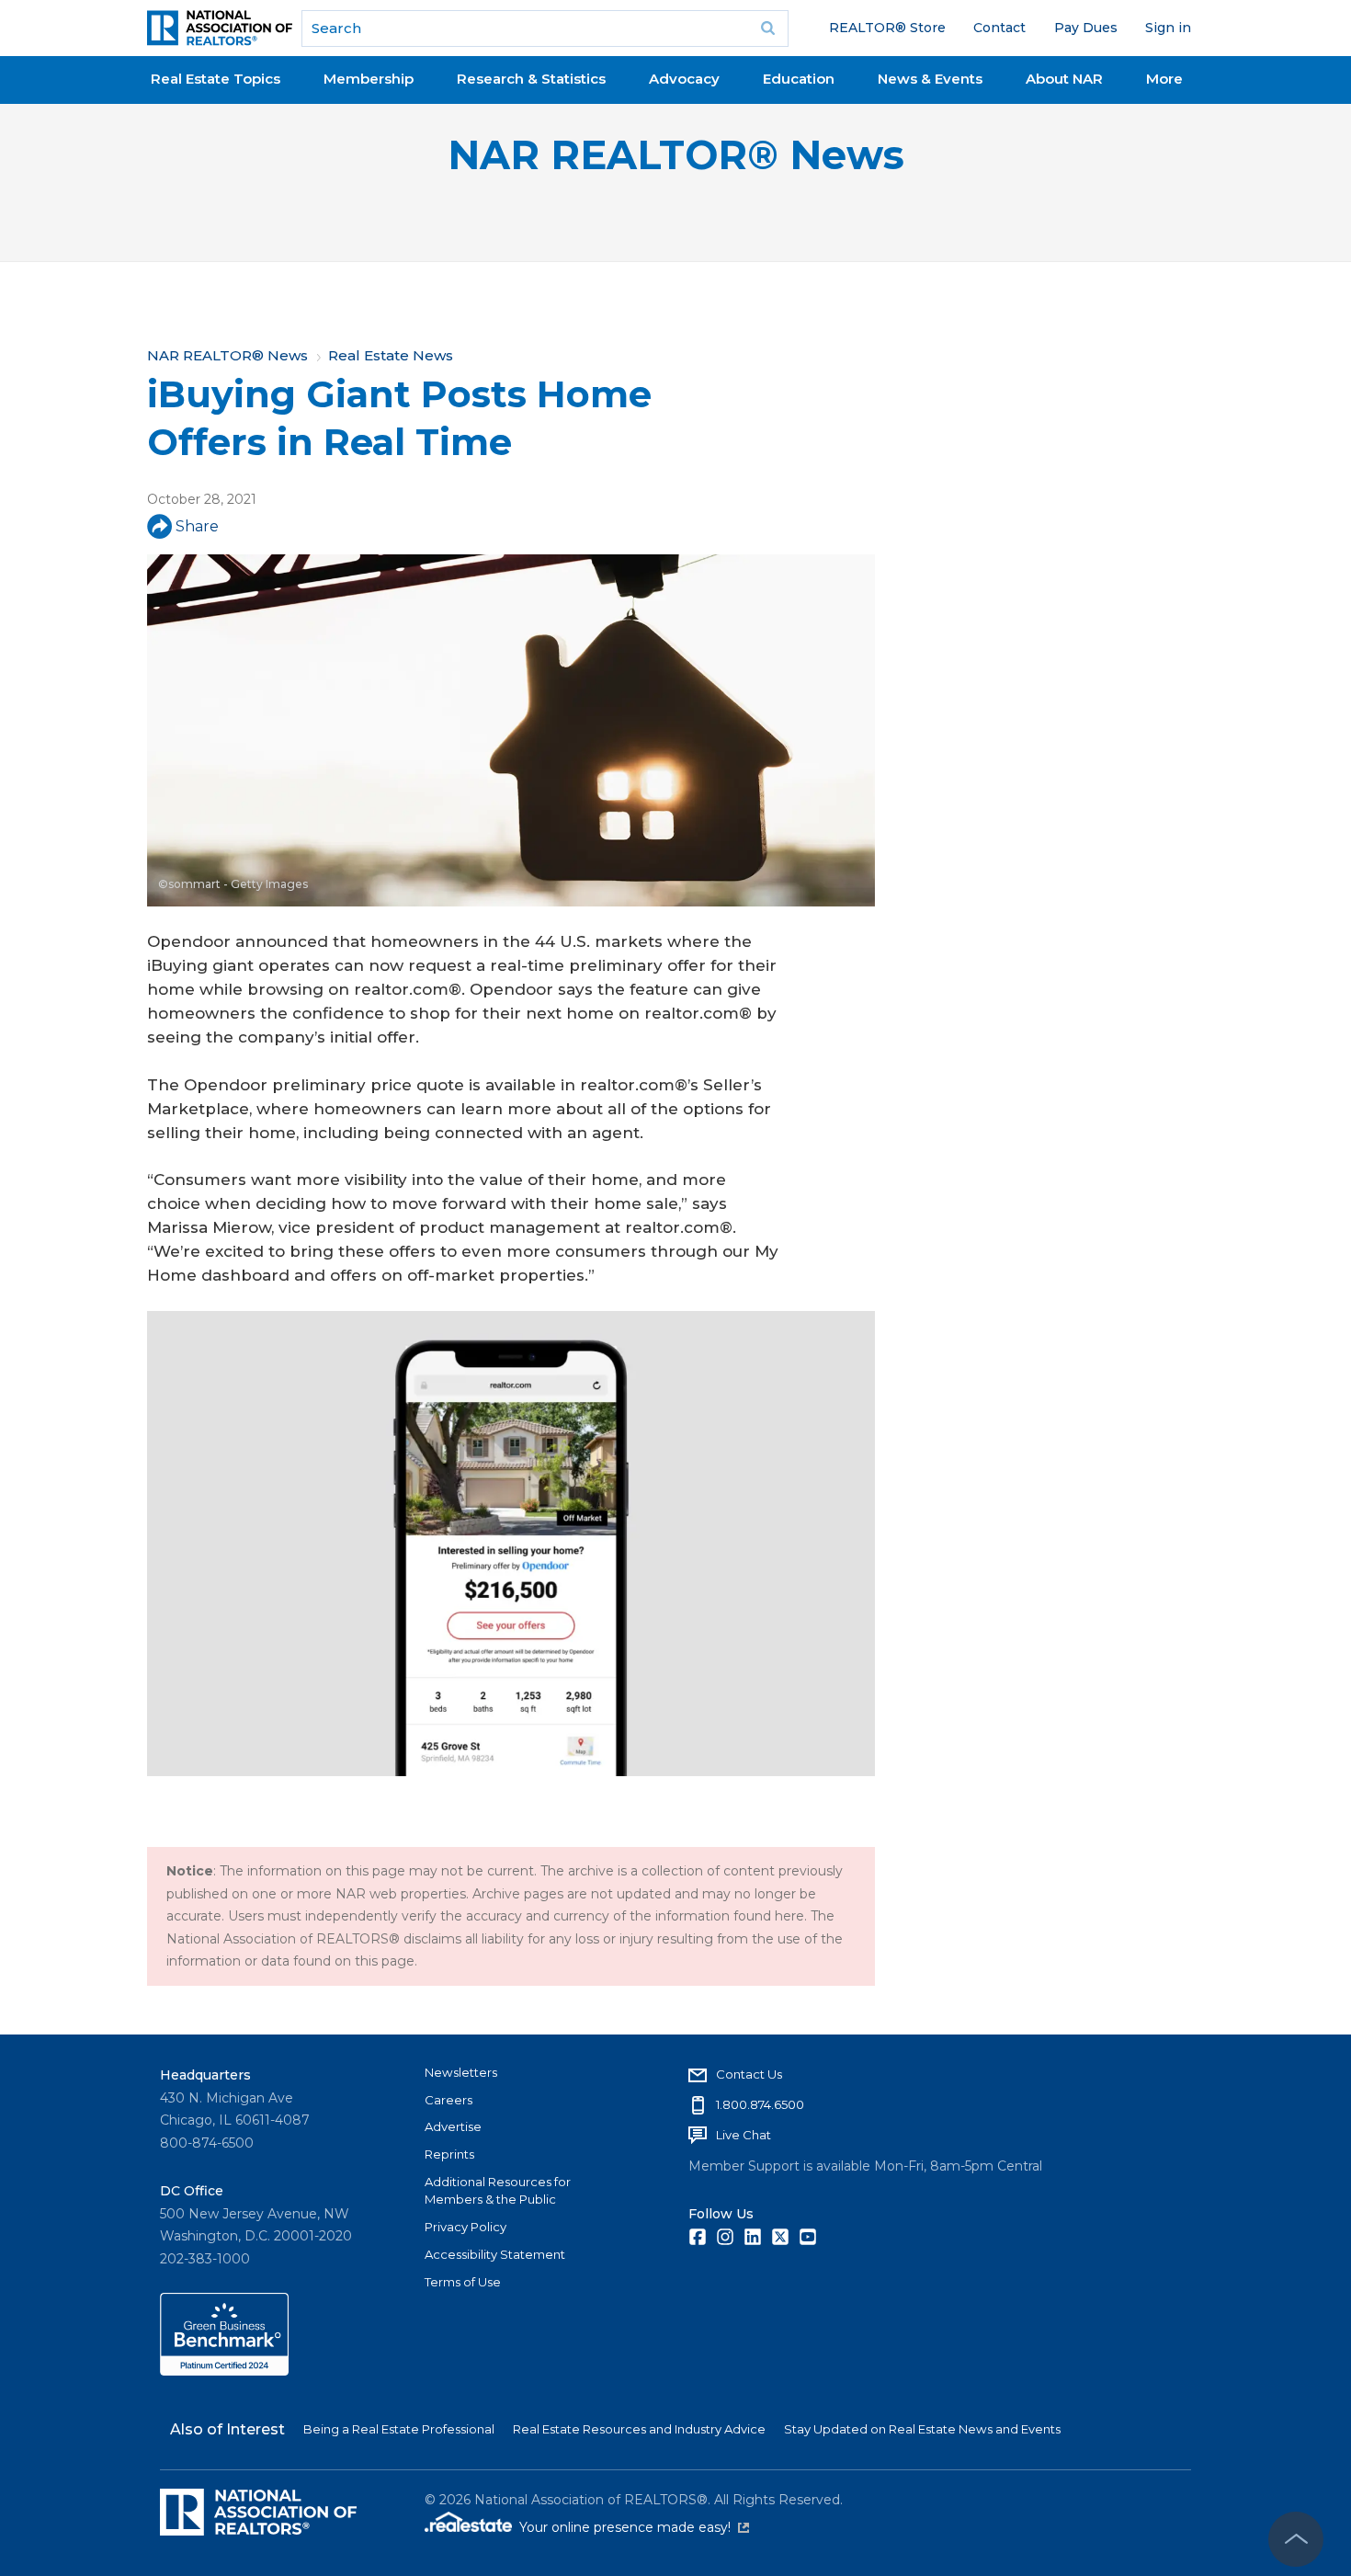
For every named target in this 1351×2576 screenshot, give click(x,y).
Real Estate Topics (216, 79)
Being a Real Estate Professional (399, 2429)
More (1164, 79)
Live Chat (744, 2135)
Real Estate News (391, 355)
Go (768, 28)
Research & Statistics (531, 79)
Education (799, 79)
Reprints (449, 2154)
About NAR (1064, 79)
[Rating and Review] (224, 2371)
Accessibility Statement (495, 2254)
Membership (369, 79)
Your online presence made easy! (634, 2527)
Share (197, 526)
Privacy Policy (465, 2227)
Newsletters (461, 2072)
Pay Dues (1086, 28)
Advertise (453, 2126)
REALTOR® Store (887, 28)
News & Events (930, 79)
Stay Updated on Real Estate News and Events (922, 2429)
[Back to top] (1296, 2539)
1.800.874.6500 (760, 2104)
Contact (999, 28)
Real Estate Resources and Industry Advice (639, 2429)
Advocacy (684, 79)
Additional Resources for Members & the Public (498, 2191)
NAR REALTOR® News (676, 155)
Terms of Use (463, 2282)
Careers (448, 2100)
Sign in (1168, 28)
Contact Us (749, 2074)
